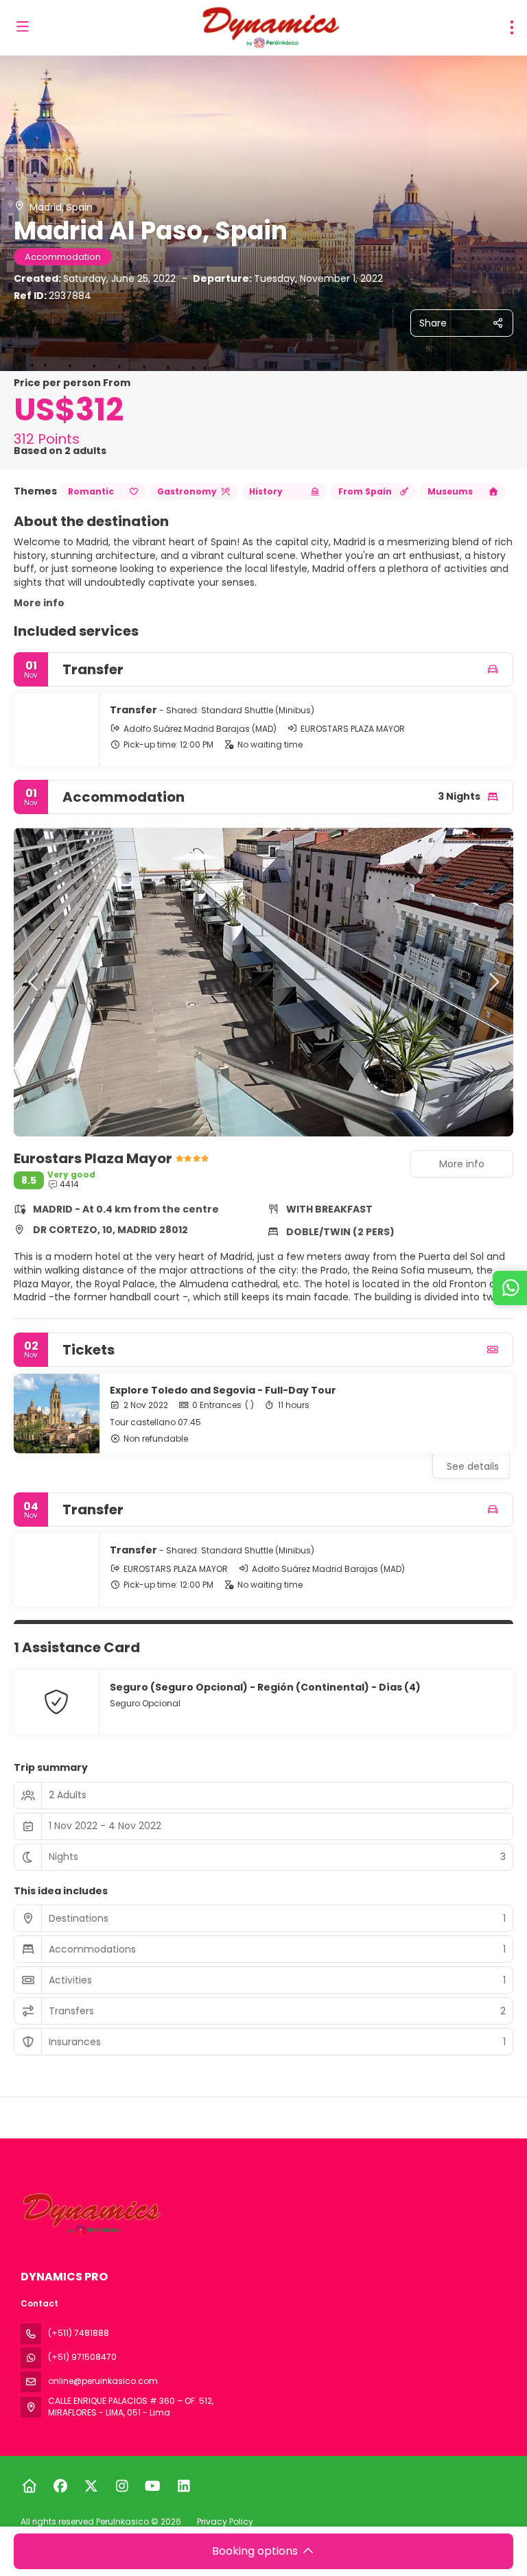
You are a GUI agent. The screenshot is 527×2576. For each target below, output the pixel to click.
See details (473, 1466)
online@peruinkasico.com (103, 2381)
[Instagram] (122, 2486)
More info (39, 603)
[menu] (512, 27)
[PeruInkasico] (91, 2214)
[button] (34, 982)
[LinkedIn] (184, 2486)
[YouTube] (153, 2486)
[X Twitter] (91, 2486)
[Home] (29, 2486)
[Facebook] (60, 2486)
